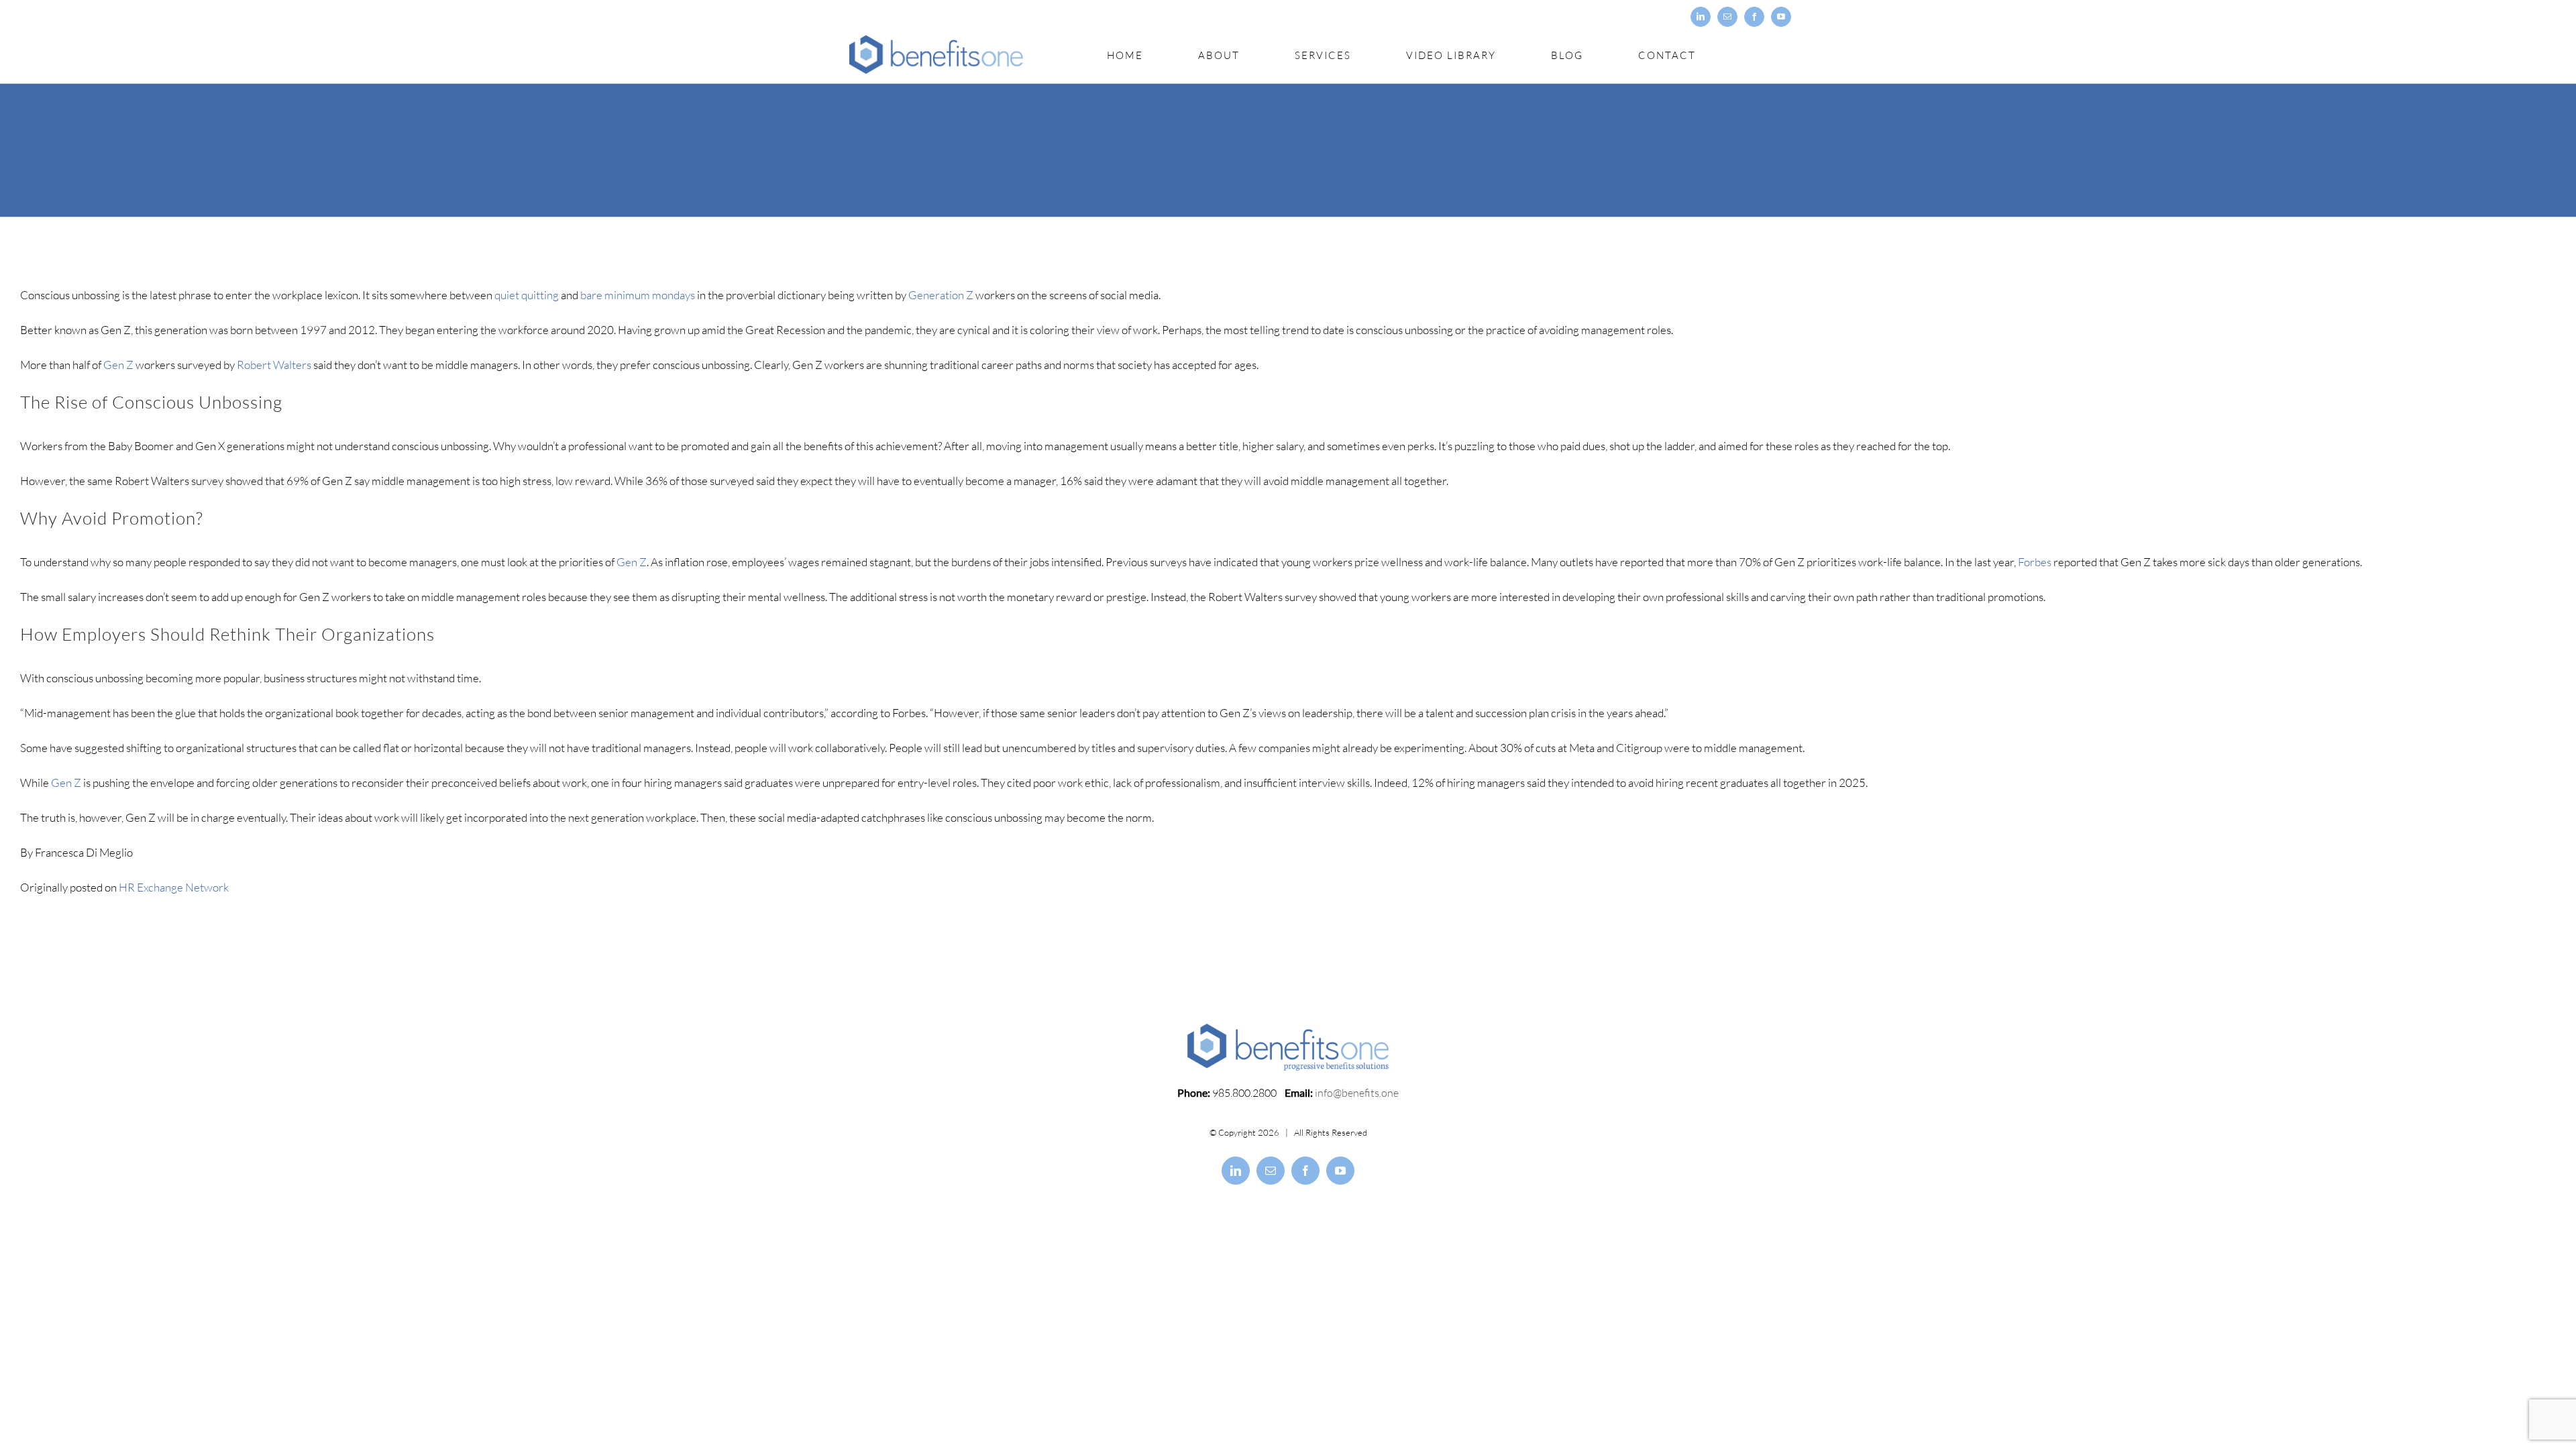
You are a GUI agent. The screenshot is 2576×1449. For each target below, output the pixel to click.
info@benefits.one (1357, 1093)
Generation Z (941, 295)
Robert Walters (274, 365)
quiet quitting (527, 295)
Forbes (2035, 562)
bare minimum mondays (638, 295)
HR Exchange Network (174, 887)
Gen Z (118, 365)
